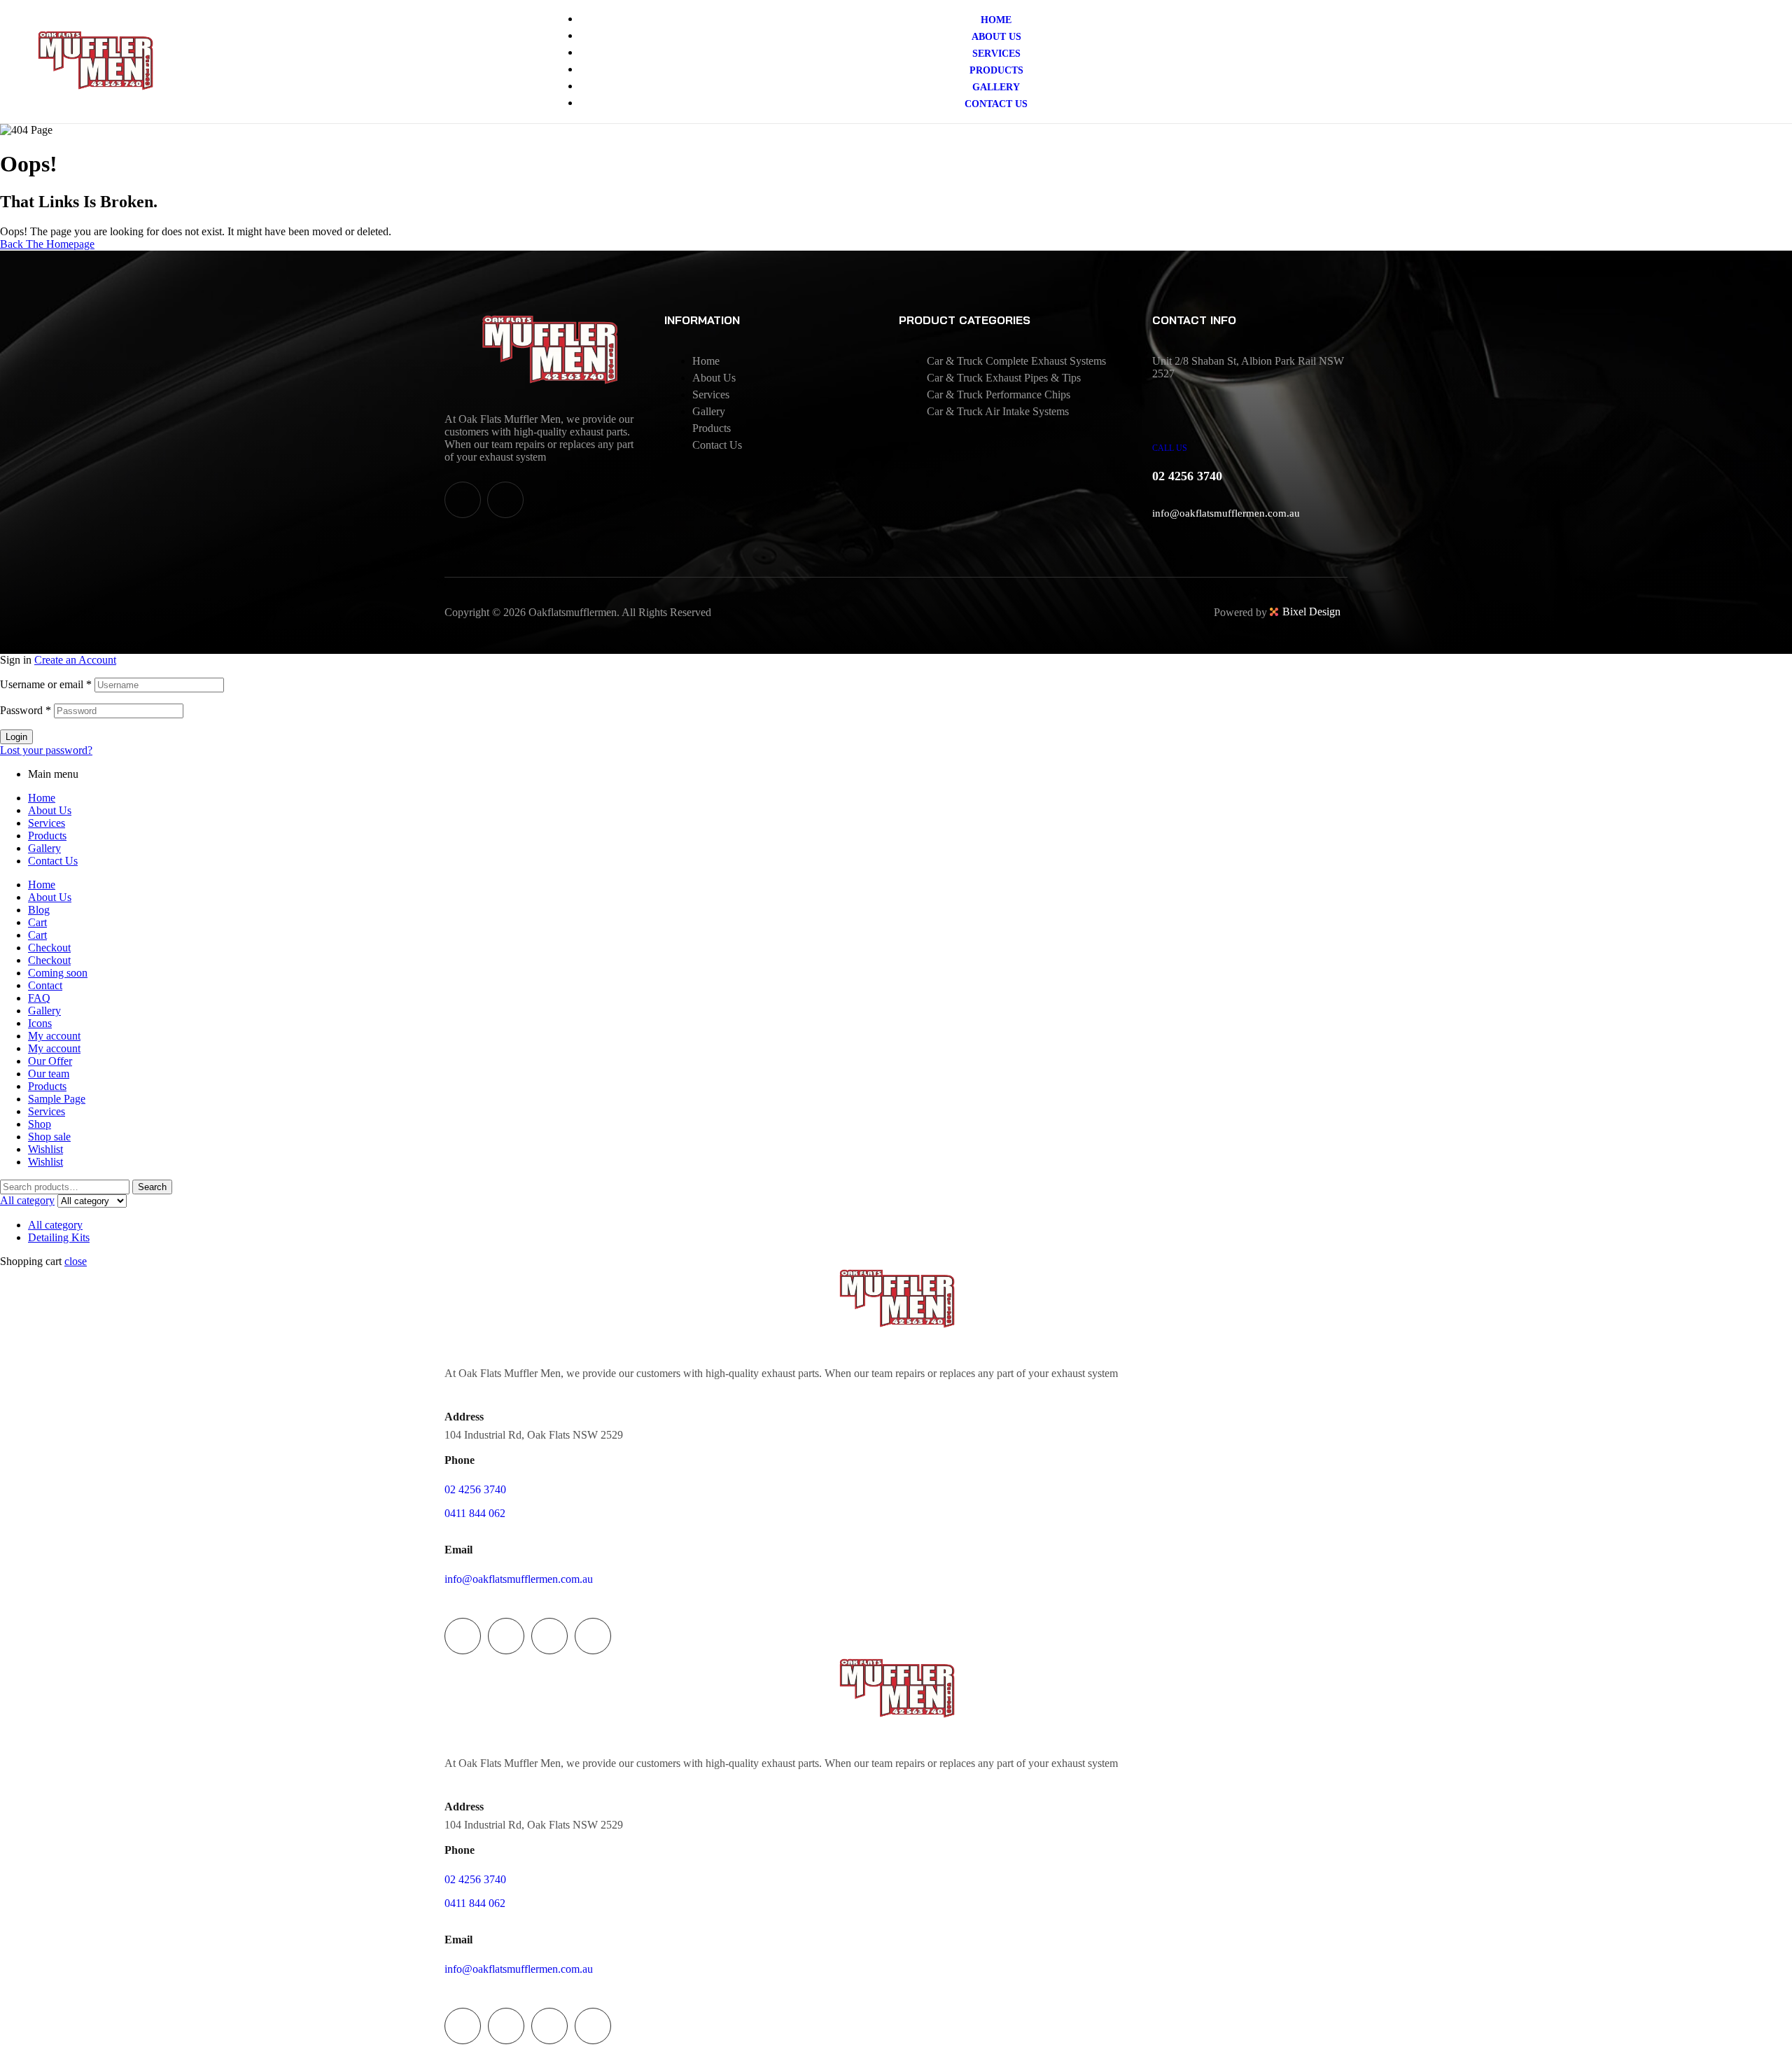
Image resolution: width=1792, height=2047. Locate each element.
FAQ (39, 998)
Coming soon (58, 973)
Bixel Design (1311, 612)
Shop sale (49, 1137)
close (76, 1261)
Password (26, 710)
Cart (37, 922)
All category (55, 1225)
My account (54, 1036)
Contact (45, 985)
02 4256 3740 (475, 1489)
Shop (40, 1124)
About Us (50, 810)
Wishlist (45, 1149)
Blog (39, 910)
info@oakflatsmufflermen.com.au (1226, 513)
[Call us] (1170, 412)
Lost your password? (46, 750)
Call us (1170, 448)
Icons (40, 1023)
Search (152, 1187)
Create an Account (75, 660)
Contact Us (53, 861)
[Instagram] (505, 500)
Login (16, 737)
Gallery (44, 848)
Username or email (46, 684)
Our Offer (50, 1061)
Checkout (49, 948)
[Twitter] (506, 1636)
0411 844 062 (475, 1513)
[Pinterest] (593, 1636)
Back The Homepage (47, 244)
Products (47, 836)
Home (42, 798)
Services (47, 823)
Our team (49, 1074)
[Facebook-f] (463, 500)
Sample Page (57, 1099)
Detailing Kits (59, 1237)
